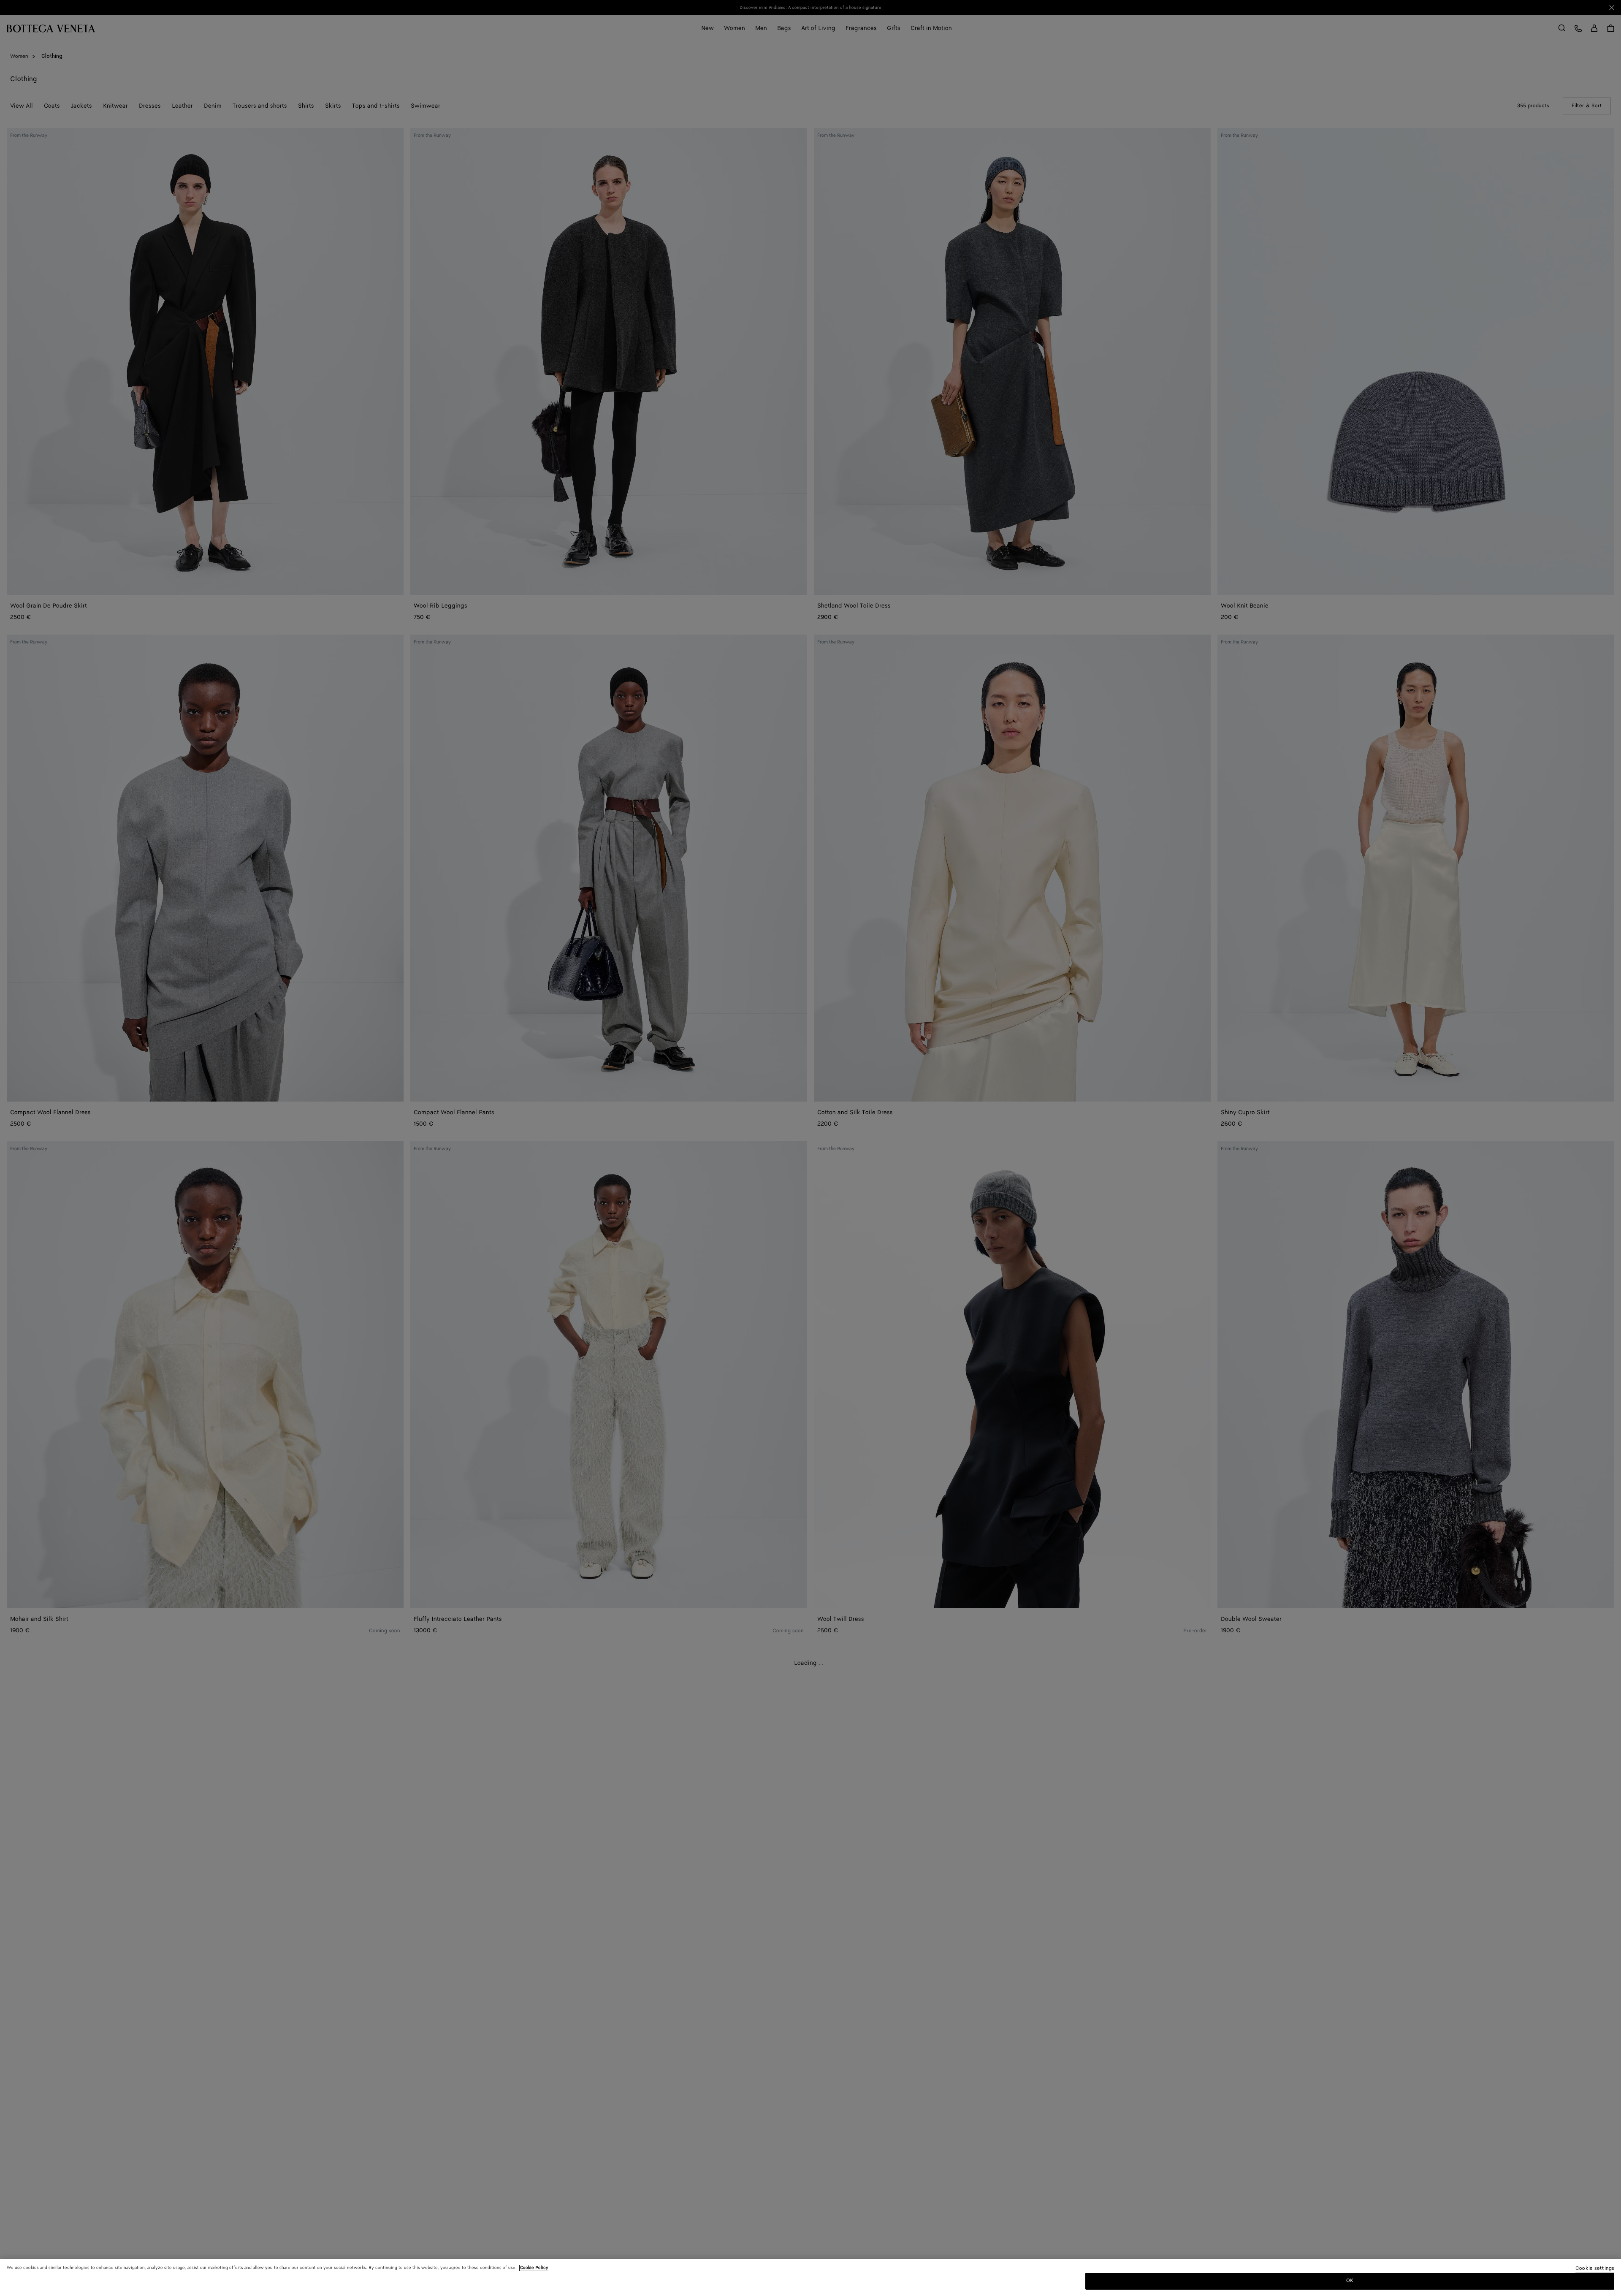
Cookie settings (1595, 2269)
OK (1350, 2281)
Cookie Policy (534, 2268)
